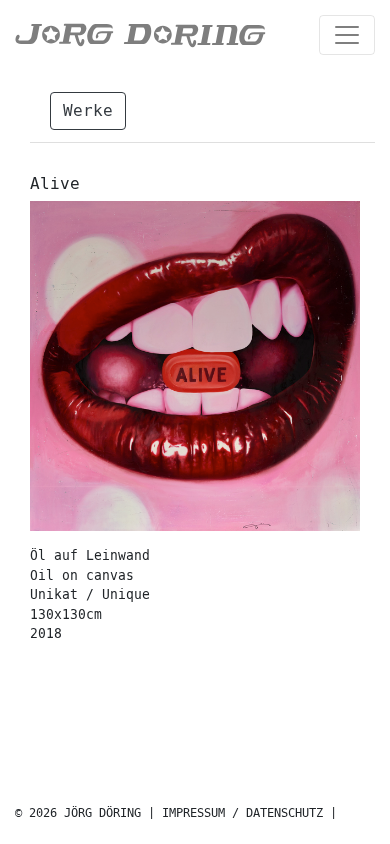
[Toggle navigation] (347, 35)
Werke (88, 110)
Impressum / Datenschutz (242, 813)
